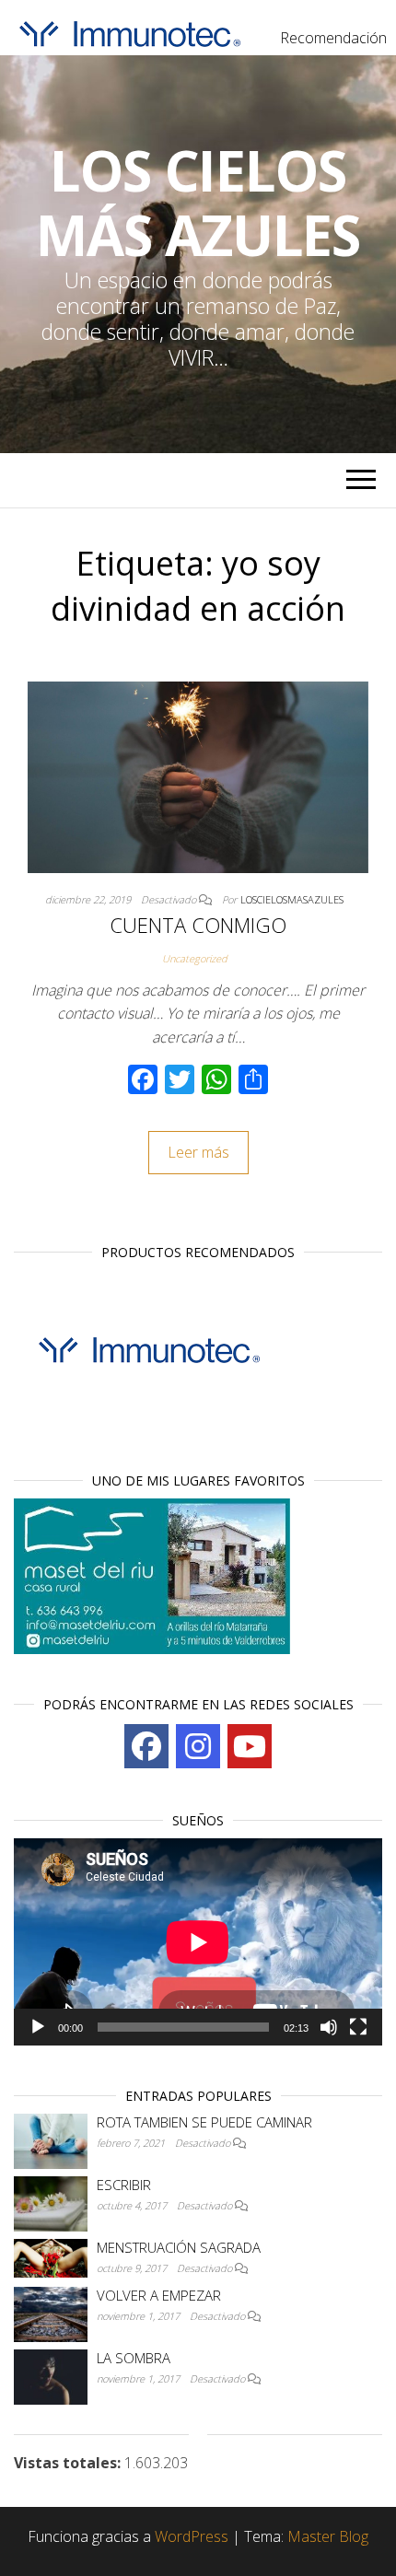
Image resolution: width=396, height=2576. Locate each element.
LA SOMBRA (134, 2358)
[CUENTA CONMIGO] (198, 775)
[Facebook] (146, 1746)
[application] (198, 1942)
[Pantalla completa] (358, 2027)
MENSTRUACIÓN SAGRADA (179, 2247)
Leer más (198, 1152)
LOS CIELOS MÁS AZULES (198, 203)
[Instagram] (198, 1746)
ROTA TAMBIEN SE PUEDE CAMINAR (204, 2122)
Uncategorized (195, 958)
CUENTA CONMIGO (198, 925)
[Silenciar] (329, 2027)
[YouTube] (250, 1746)
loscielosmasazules (292, 899)
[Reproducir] (38, 2027)
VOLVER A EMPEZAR (159, 2295)
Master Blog (328, 2536)
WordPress (192, 2536)
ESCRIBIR (124, 2185)
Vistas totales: (69, 2463)
